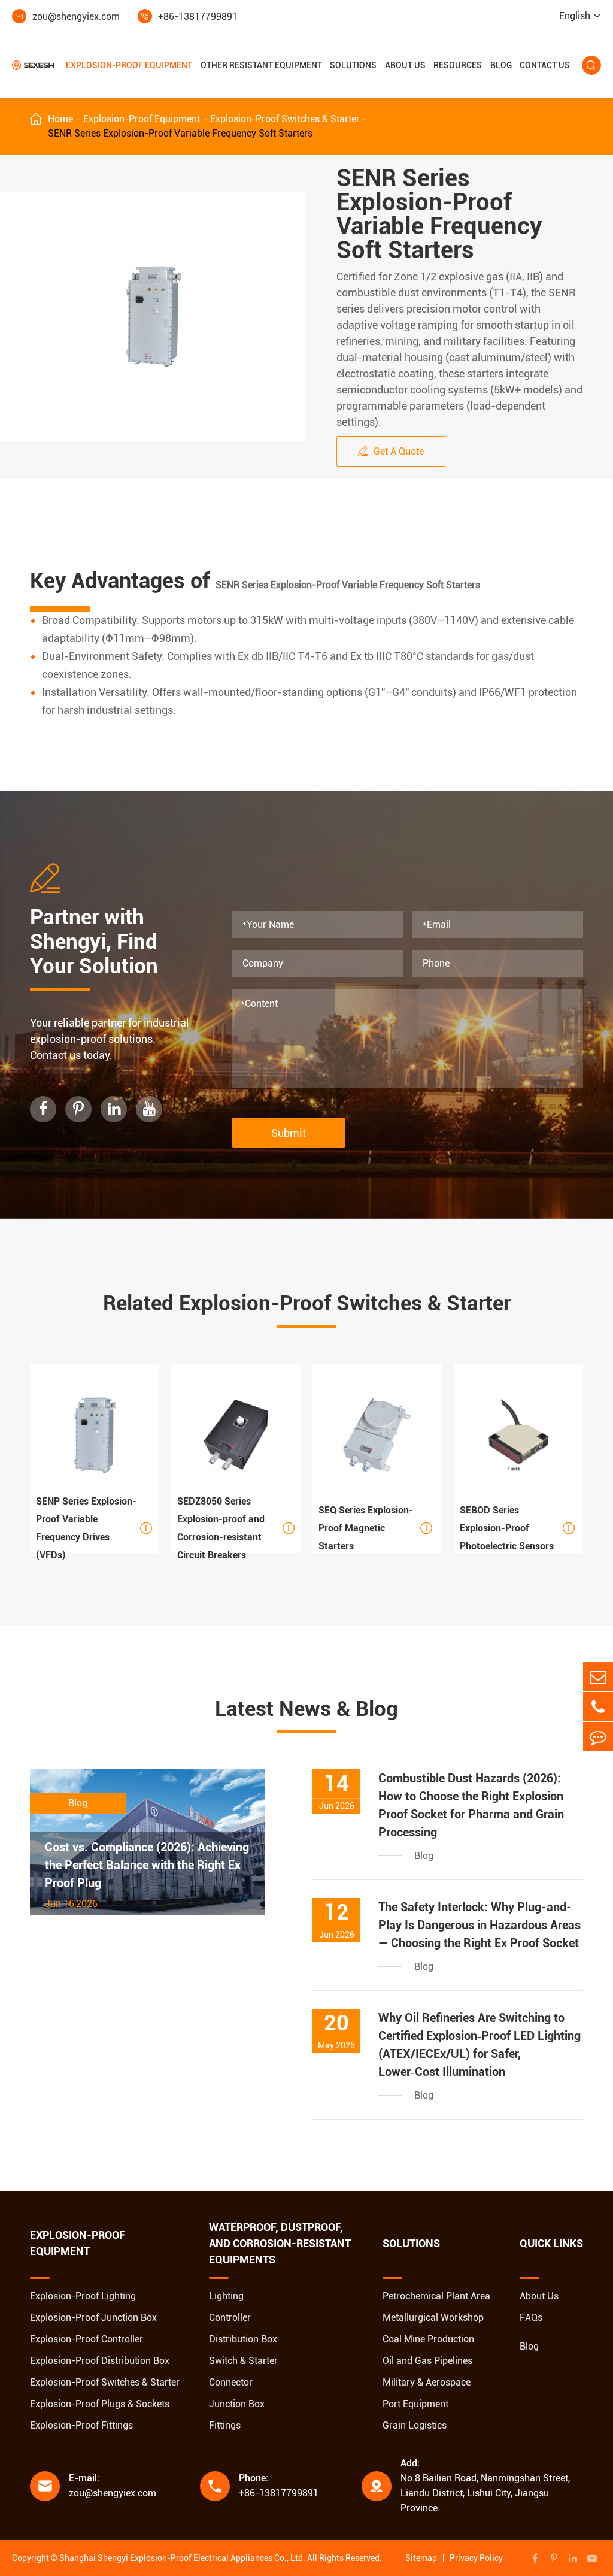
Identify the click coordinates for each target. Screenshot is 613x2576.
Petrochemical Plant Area (436, 2296)
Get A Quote (391, 451)
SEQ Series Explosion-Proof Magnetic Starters (375, 1528)
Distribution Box (243, 2339)
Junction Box (237, 2404)
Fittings (225, 2425)
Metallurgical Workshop (433, 2318)
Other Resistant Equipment (261, 65)
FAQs (531, 2318)
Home (60, 119)
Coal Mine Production (428, 2339)
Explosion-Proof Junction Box (93, 2318)
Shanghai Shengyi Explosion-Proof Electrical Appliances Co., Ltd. (182, 2558)
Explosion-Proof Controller (87, 2339)
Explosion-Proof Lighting (83, 2296)
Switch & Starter (243, 2361)
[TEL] (598, 1707)
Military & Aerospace (427, 2382)
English (575, 16)
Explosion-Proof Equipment (129, 65)
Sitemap (421, 2558)
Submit (289, 1133)
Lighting (226, 2296)
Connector (231, 2382)
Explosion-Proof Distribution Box (100, 2361)
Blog (501, 65)
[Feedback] (598, 1737)
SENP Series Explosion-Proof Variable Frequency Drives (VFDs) (94, 1528)
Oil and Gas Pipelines (427, 2361)
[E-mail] (598, 1677)
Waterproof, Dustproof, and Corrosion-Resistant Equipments (280, 2244)
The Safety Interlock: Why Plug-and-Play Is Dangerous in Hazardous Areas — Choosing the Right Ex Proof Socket (480, 1925)
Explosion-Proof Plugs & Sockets (100, 2404)
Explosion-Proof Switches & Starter (285, 119)
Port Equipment (415, 2404)
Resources (458, 65)
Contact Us (545, 65)
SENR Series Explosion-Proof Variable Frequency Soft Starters (180, 133)
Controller (230, 2318)
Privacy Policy (476, 2558)
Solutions (353, 65)
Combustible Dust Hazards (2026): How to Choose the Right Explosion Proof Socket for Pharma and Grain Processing (471, 1805)
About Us (405, 65)
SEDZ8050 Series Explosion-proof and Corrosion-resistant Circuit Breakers (236, 1528)
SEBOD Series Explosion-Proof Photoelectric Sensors (517, 1528)
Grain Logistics (415, 2425)
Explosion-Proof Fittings (81, 2425)
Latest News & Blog (306, 1709)
